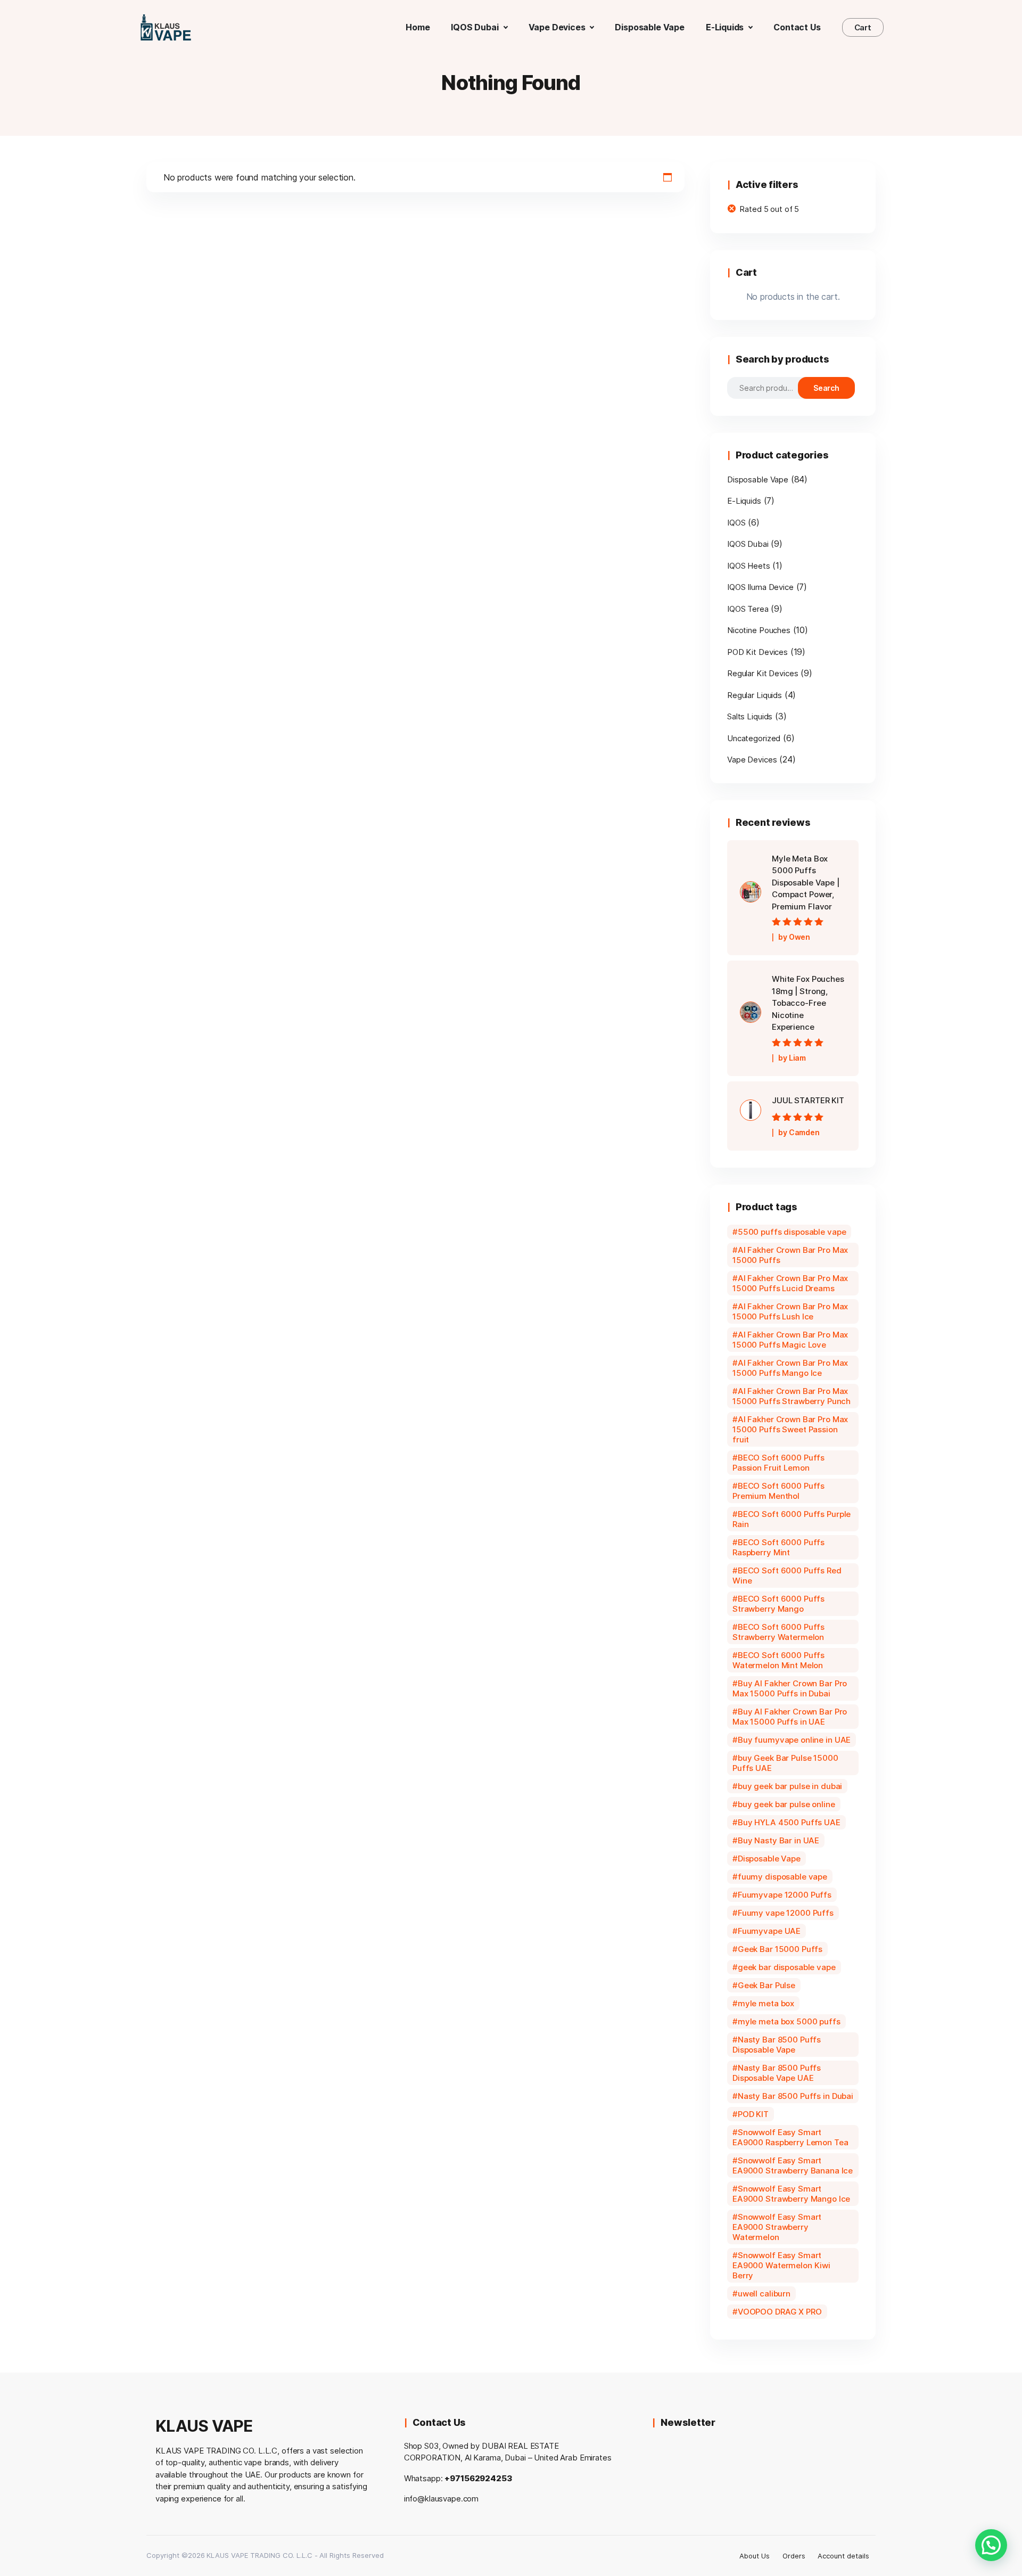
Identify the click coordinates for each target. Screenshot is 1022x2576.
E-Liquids (744, 501)
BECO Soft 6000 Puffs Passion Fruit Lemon (778, 1463)
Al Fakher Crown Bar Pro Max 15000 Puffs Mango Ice (790, 1368)
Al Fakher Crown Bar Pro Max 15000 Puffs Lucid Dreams (790, 1283)
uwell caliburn (764, 2294)
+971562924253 (478, 2478)
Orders (794, 2556)
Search (827, 388)
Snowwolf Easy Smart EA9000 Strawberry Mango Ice (791, 2194)
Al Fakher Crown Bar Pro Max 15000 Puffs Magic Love (790, 1340)
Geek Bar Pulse (767, 1985)
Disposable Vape (758, 479)
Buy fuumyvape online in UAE (794, 1740)
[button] (991, 2545)
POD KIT (753, 2114)
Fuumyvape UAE (769, 1931)
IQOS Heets (749, 566)
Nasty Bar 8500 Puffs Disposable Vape (777, 2045)
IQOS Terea (748, 609)
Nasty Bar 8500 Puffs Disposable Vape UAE (777, 2073)
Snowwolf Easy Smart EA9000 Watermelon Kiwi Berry (781, 2265)
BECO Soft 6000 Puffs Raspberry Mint (778, 1547)
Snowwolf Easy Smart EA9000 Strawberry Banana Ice (793, 2165)
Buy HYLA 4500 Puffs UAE (789, 1822)
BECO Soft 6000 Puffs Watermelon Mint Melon (778, 1660)
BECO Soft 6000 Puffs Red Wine (787, 1576)
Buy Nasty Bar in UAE (778, 1840)
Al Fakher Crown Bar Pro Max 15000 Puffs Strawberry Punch (792, 1396)
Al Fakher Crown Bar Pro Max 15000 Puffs (790, 1255)
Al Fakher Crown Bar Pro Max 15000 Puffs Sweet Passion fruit (790, 1429)
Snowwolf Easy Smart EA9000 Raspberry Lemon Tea (790, 2137)
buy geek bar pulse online (786, 1804)
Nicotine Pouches (759, 630)
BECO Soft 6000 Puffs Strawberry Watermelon (778, 1632)
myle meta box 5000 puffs (789, 2021)
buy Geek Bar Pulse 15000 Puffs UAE (785, 1763)
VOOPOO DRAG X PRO (780, 2312)
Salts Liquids (750, 716)
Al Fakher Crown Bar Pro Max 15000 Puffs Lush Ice (790, 1311)
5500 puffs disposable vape (792, 1232)
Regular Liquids (755, 695)
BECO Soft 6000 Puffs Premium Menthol (778, 1491)
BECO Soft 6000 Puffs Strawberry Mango (778, 1604)
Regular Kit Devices (763, 673)
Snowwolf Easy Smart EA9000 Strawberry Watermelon (777, 2227)
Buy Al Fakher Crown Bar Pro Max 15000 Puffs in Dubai (790, 1688)
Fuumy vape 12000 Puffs (786, 1913)
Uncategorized (754, 738)
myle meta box (766, 2003)
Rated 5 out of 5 (769, 209)
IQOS (736, 523)
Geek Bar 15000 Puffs (780, 1949)
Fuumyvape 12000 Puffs (785, 1895)
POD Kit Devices (757, 652)
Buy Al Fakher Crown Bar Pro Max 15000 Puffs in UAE (790, 1717)
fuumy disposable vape (782, 1877)
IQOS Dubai (748, 544)
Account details (843, 2556)
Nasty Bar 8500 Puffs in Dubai (796, 2096)
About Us (755, 2556)
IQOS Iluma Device (760, 587)
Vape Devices (752, 760)
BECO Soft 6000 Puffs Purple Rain (792, 1519)
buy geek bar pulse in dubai (790, 1786)
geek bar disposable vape (787, 1967)
